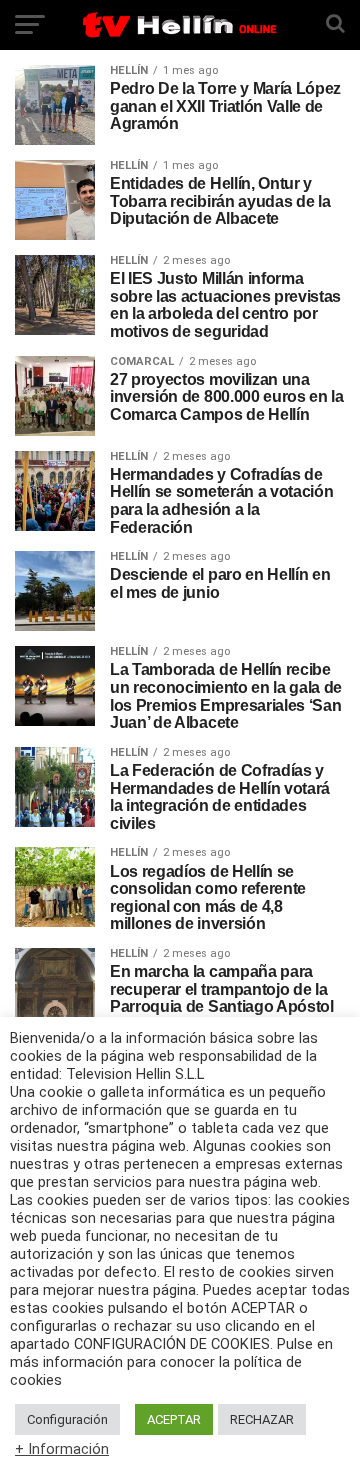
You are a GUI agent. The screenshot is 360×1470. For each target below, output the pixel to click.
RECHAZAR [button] (262, 1419)
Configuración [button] (67, 1419)
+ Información (62, 1449)
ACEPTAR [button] (174, 1419)
